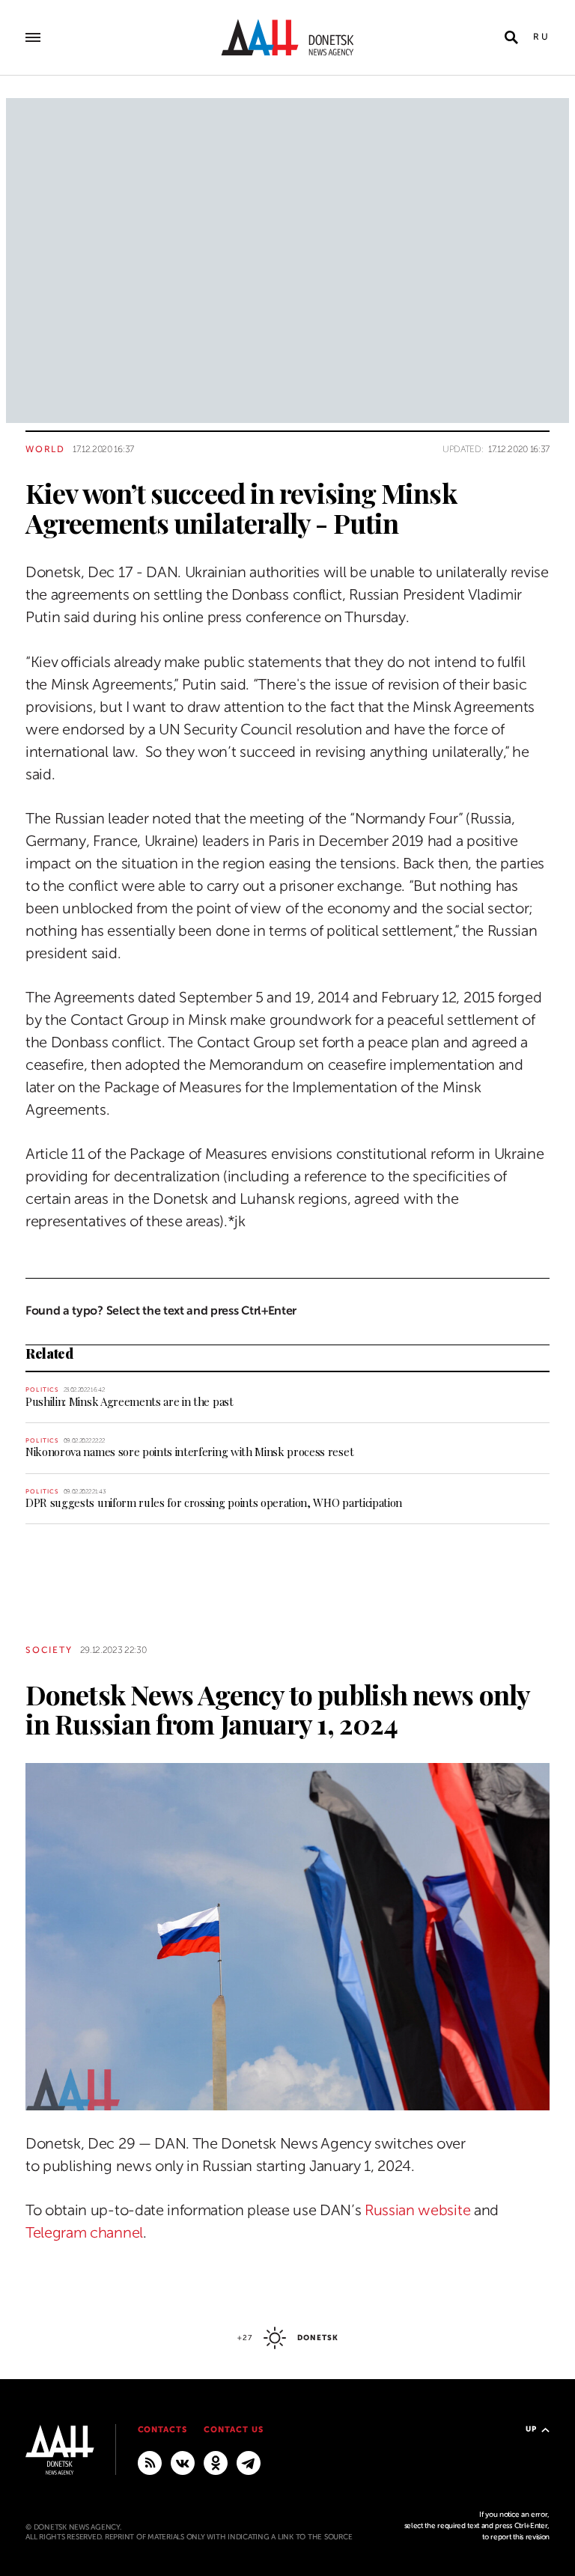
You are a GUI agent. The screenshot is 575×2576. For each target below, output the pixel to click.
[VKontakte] (183, 2462)
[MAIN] (249, 2462)
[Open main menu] (33, 37)
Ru (541, 37)
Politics (42, 1390)
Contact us (234, 2430)
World (45, 449)
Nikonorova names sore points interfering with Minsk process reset (189, 1452)
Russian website (417, 2210)
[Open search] (511, 37)
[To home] (287, 37)
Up (531, 2429)
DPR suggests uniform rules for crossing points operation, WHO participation (214, 1502)
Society (49, 1650)
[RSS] (150, 2462)
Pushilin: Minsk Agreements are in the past (130, 1401)
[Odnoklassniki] (216, 2462)
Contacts (163, 2430)
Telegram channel (84, 2233)
